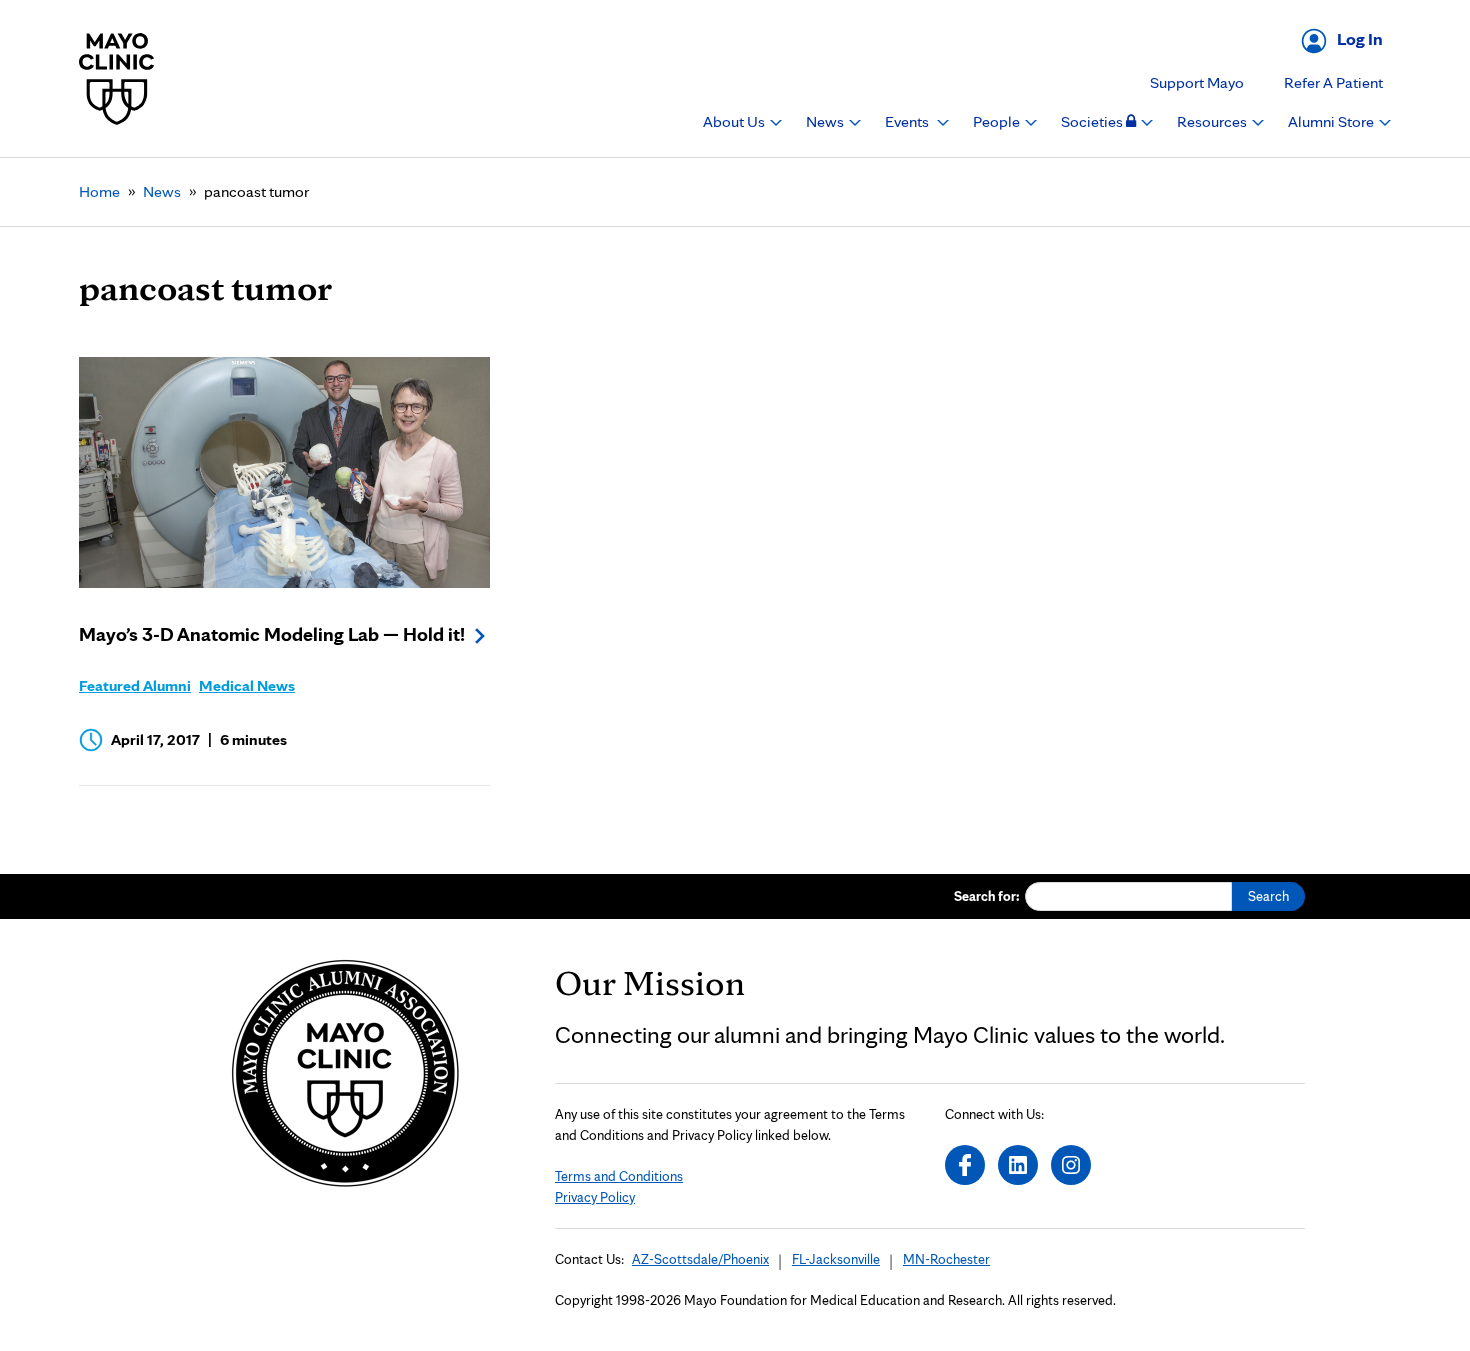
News (826, 121)
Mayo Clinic (117, 78)
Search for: (987, 896)
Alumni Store (1332, 121)
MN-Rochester (946, 1259)
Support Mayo (1197, 82)
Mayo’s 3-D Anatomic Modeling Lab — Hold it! (272, 634)
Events (908, 121)
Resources (1213, 121)
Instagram (1071, 1165)
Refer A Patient (1333, 82)
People (998, 121)
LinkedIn (1018, 1165)
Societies (1093, 121)
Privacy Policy (595, 1197)
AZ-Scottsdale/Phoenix (700, 1259)
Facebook (965, 1165)
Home (99, 191)
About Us (735, 121)
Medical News (247, 685)
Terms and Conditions (619, 1176)
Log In (1360, 38)
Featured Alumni (135, 685)
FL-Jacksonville (836, 1259)
